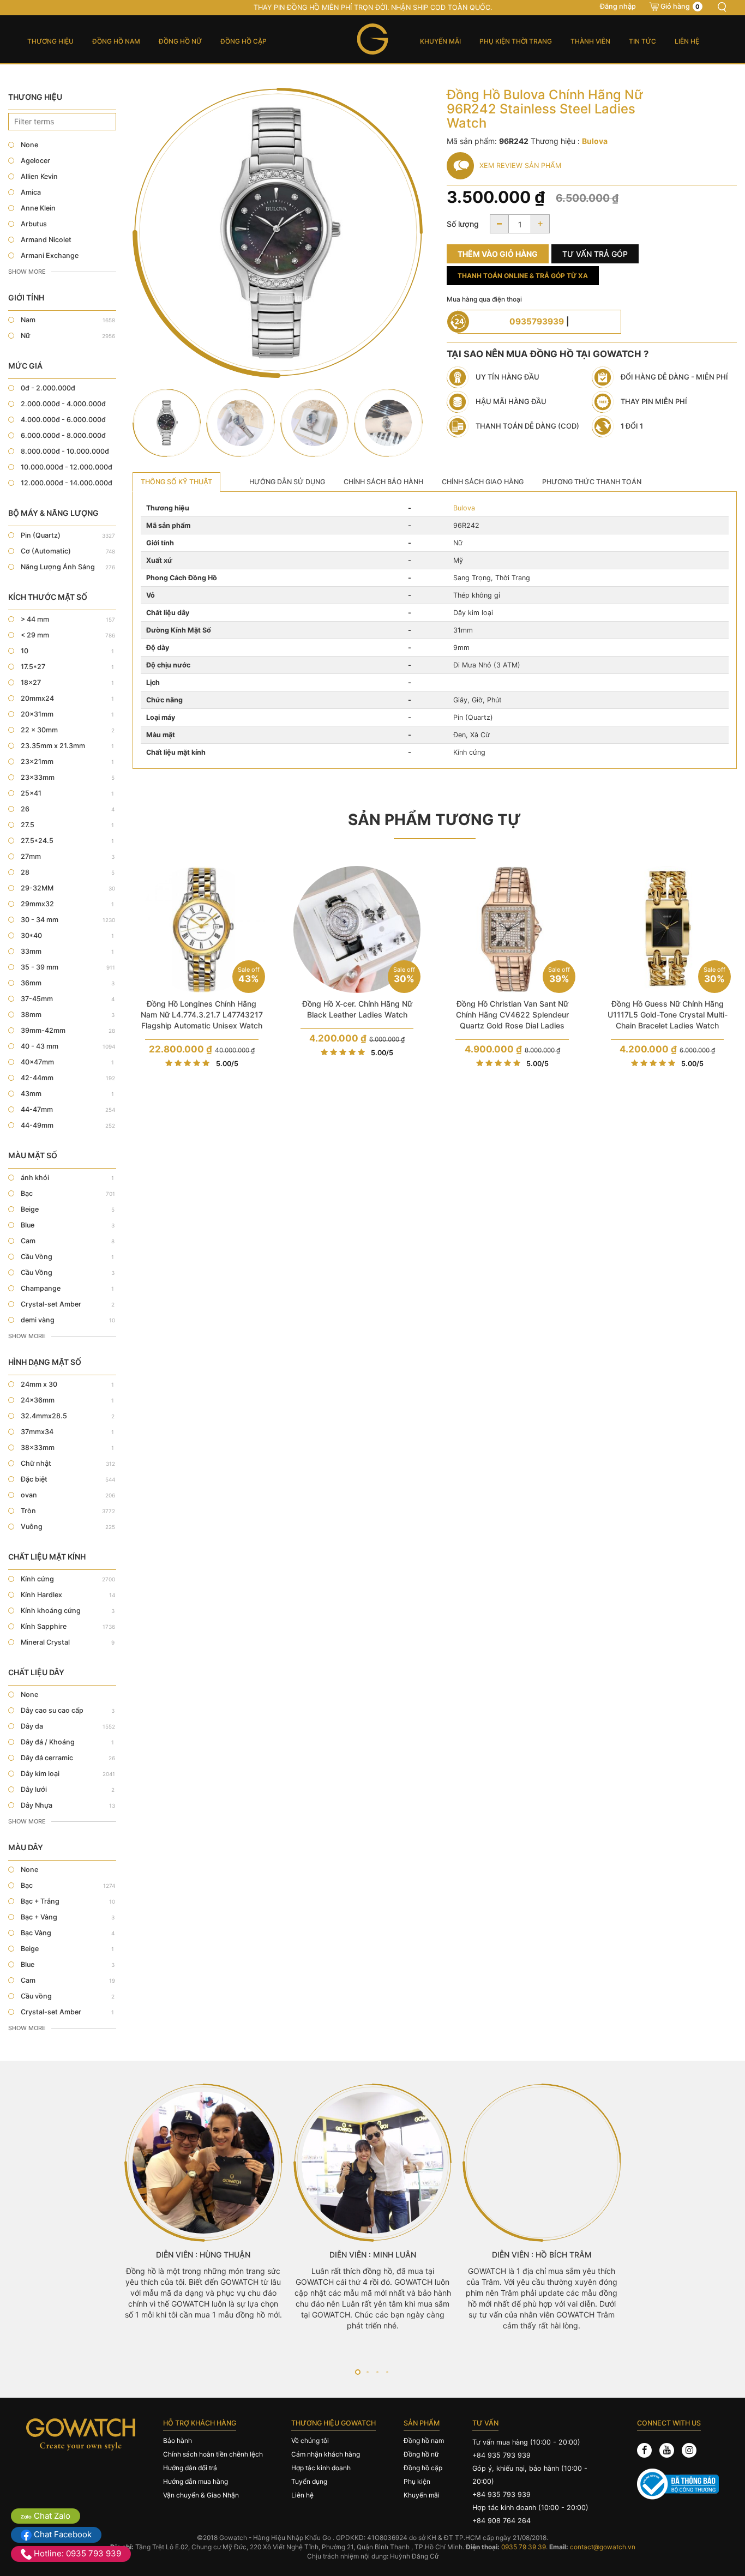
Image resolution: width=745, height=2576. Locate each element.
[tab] (176, 482)
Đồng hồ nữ (180, 41)
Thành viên (590, 41)
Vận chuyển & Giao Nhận (201, 2495)
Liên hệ (687, 41)
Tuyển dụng (309, 2481)
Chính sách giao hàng (483, 482)
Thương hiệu (50, 41)
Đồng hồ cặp (244, 41)
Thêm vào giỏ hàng (498, 254)
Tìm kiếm (722, 7)
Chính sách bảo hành (383, 482)
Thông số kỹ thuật (176, 482)
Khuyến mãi (440, 41)
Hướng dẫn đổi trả (190, 2468)
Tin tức (642, 41)
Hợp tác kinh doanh (321, 2468)
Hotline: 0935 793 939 (76, 2553)
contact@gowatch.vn (603, 2547)
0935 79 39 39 (524, 2547)
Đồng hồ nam (116, 41)
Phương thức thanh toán (592, 482)
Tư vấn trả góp (595, 254)
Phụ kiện (417, 2481)
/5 (227, 1064)
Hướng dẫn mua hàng (196, 2481)
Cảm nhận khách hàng (326, 2454)
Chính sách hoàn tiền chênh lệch (213, 2454)
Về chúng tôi (310, 2440)
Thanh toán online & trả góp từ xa (523, 276)
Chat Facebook (62, 2534)
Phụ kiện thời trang (516, 41)
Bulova (464, 508)
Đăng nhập (618, 6)
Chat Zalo (51, 2516)
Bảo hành (178, 2440)
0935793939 (537, 321)
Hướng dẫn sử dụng (287, 482)
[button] (358, 2372)
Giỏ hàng (680, 6)
